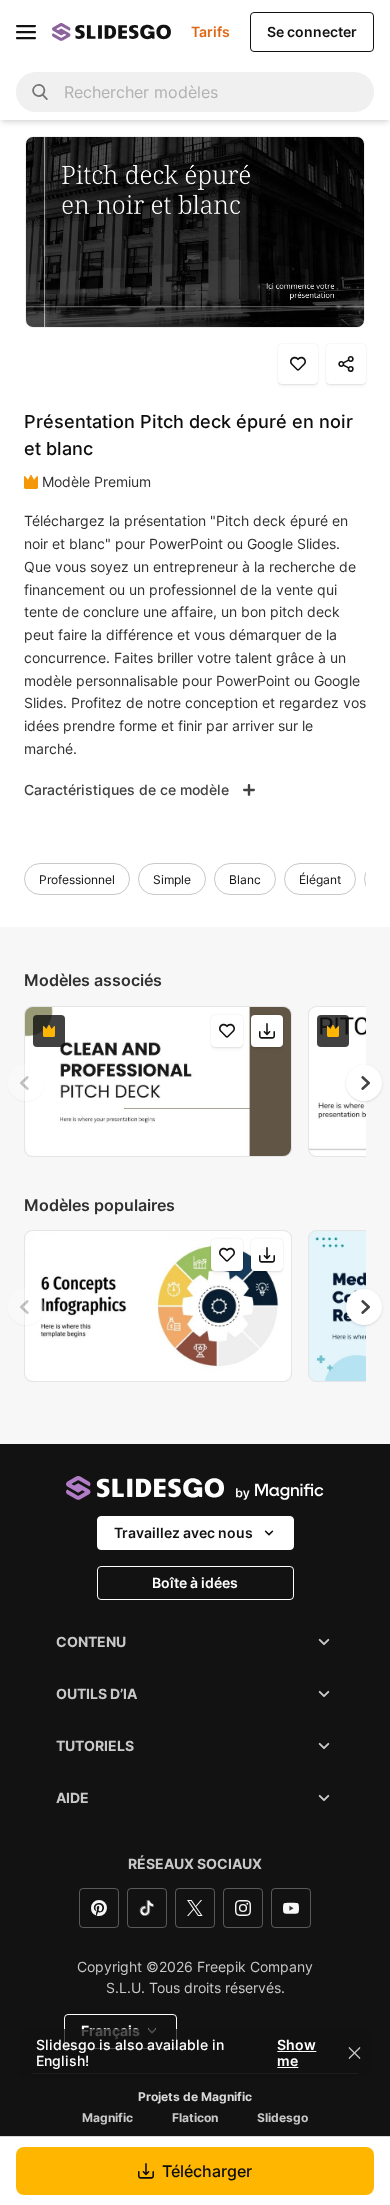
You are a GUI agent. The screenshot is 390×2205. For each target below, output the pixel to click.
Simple (172, 879)
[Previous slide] (26, 1083)
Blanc (245, 879)
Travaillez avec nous (183, 1532)
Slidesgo (282, 2118)
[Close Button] (355, 2053)
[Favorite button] (298, 364)
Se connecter (312, 31)
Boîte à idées (195, 1582)
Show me (296, 2053)
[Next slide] (364, 1083)
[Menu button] (26, 32)
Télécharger (207, 2171)
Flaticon (195, 2118)
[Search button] (40, 92)
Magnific (107, 2118)
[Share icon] (346, 364)
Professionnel (77, 879)
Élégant (320, 879)
